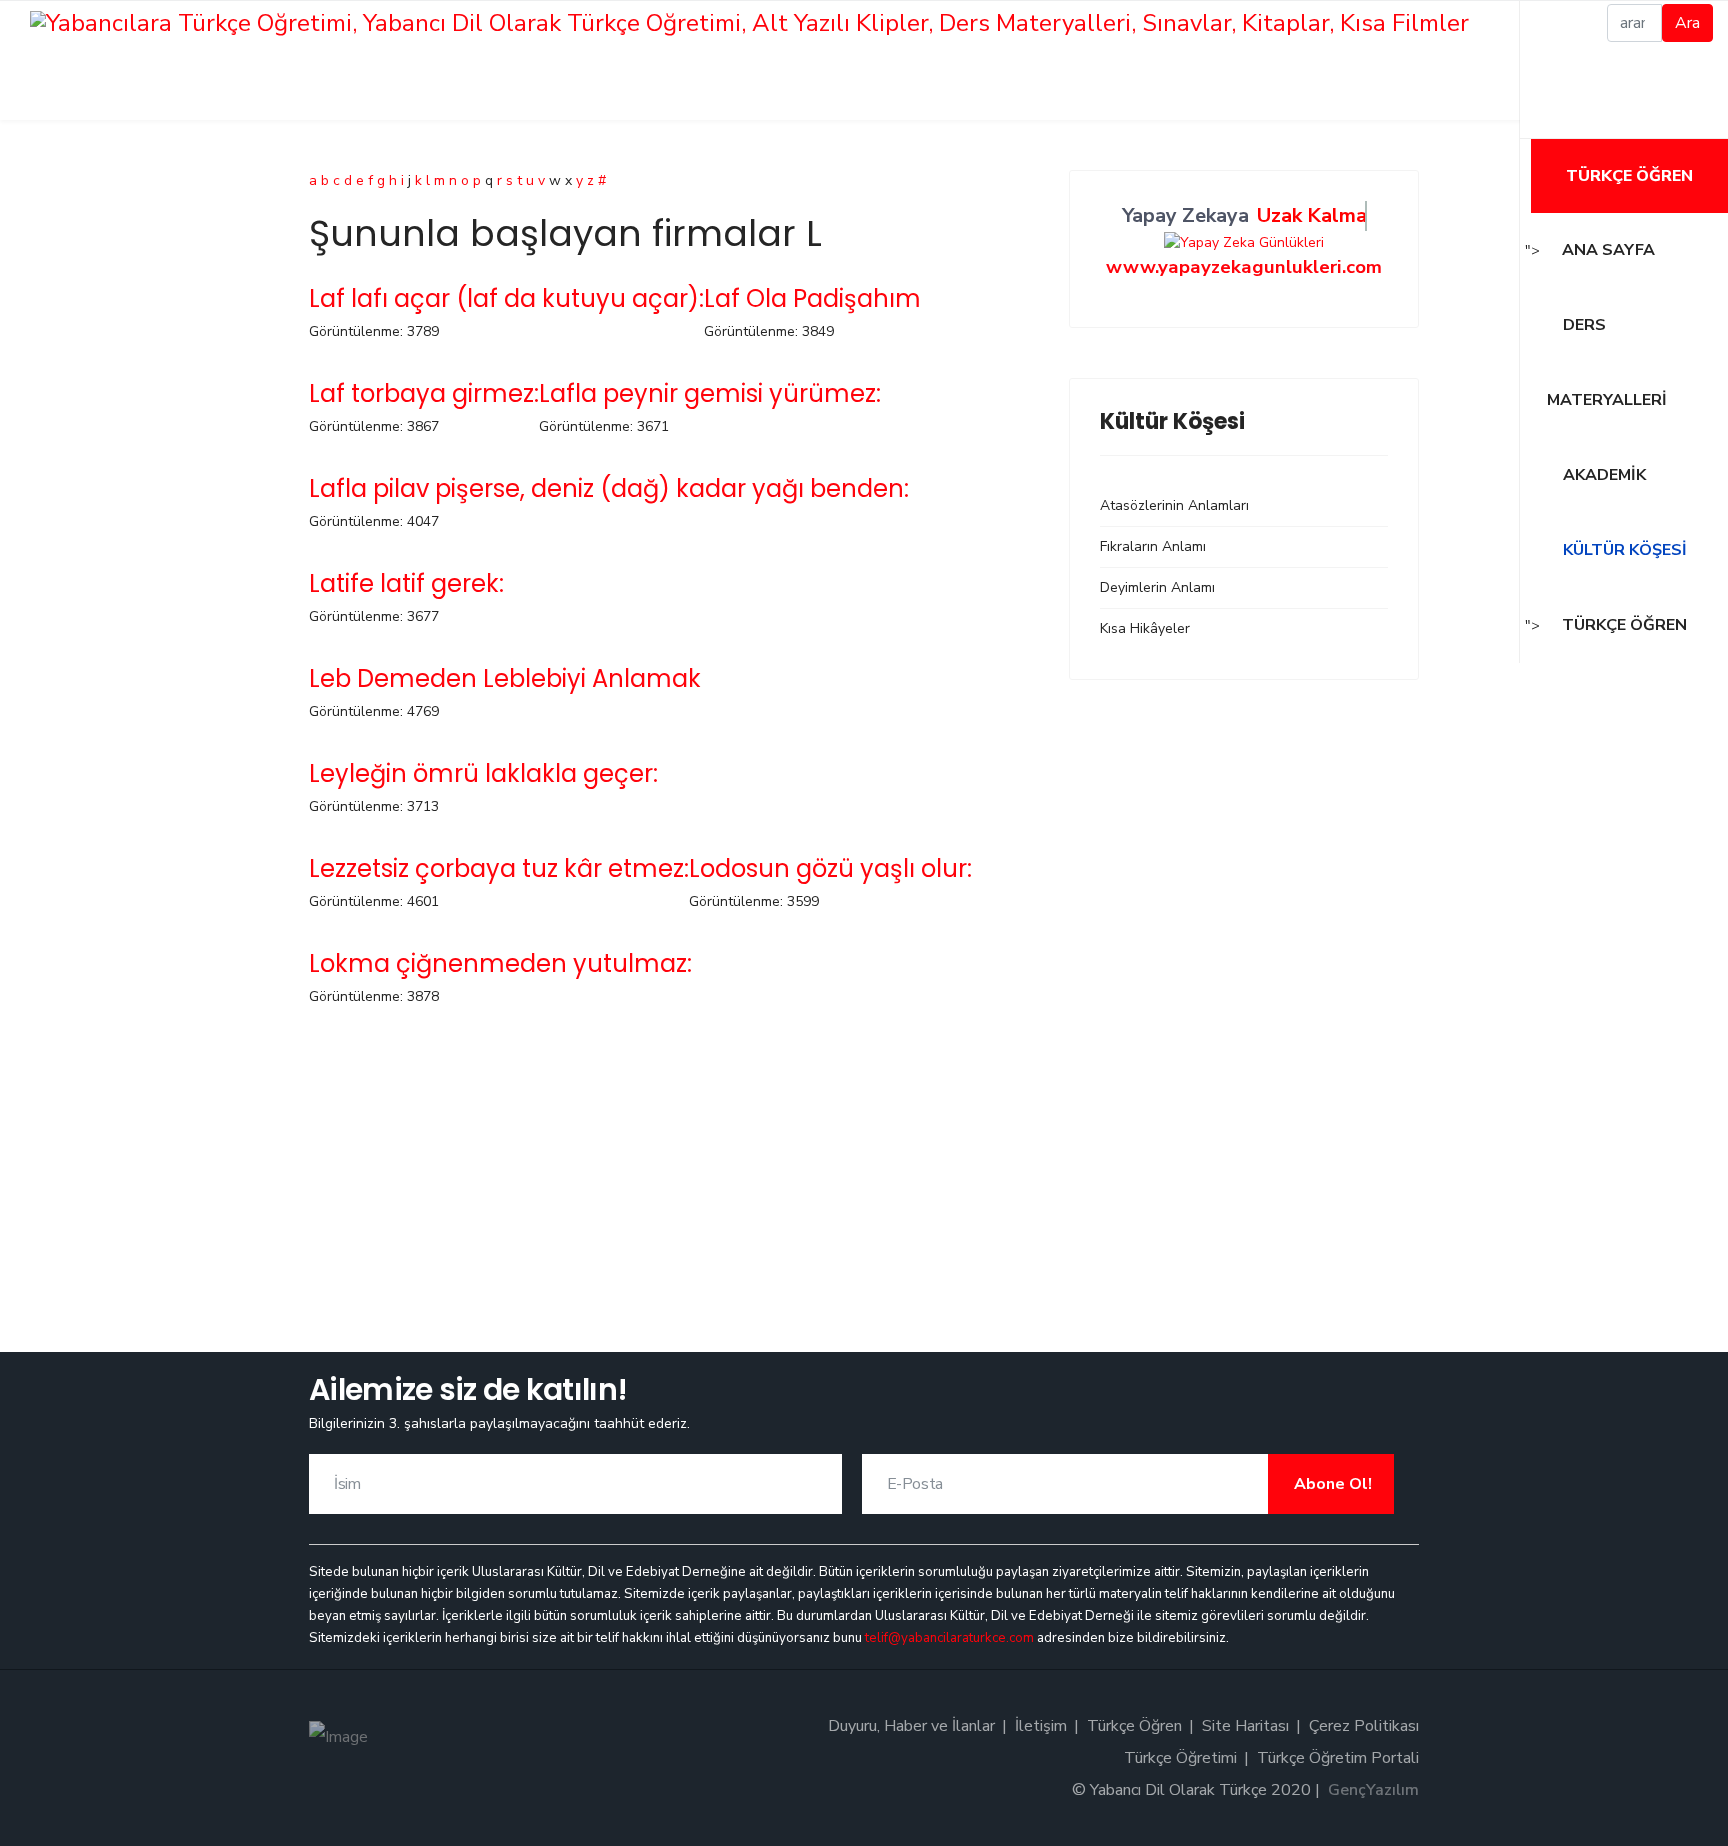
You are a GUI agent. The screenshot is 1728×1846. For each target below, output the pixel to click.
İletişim (1041, 1726)
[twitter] (1556, 70)
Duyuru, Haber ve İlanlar (911, 1726)
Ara (1687, 23)
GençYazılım (1373, 1790)
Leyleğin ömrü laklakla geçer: (483, 773)
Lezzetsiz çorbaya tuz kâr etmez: (499, 868)
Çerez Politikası (1364, 1726)
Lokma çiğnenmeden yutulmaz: (500, 963)
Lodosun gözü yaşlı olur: (830, 868)
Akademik (1602, 475)
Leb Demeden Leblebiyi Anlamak (505, 678)
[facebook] (1556, 23)
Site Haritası (1245, 1726)
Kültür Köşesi (1623, 550)
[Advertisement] (674, 1162)
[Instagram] (1556, 117)
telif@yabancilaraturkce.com (949, 1638)
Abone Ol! (1331, 1484)
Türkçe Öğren (1629, 176)
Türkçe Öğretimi (1180, 1758)
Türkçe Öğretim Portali (1338, 1758)
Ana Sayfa (1608, 250)
